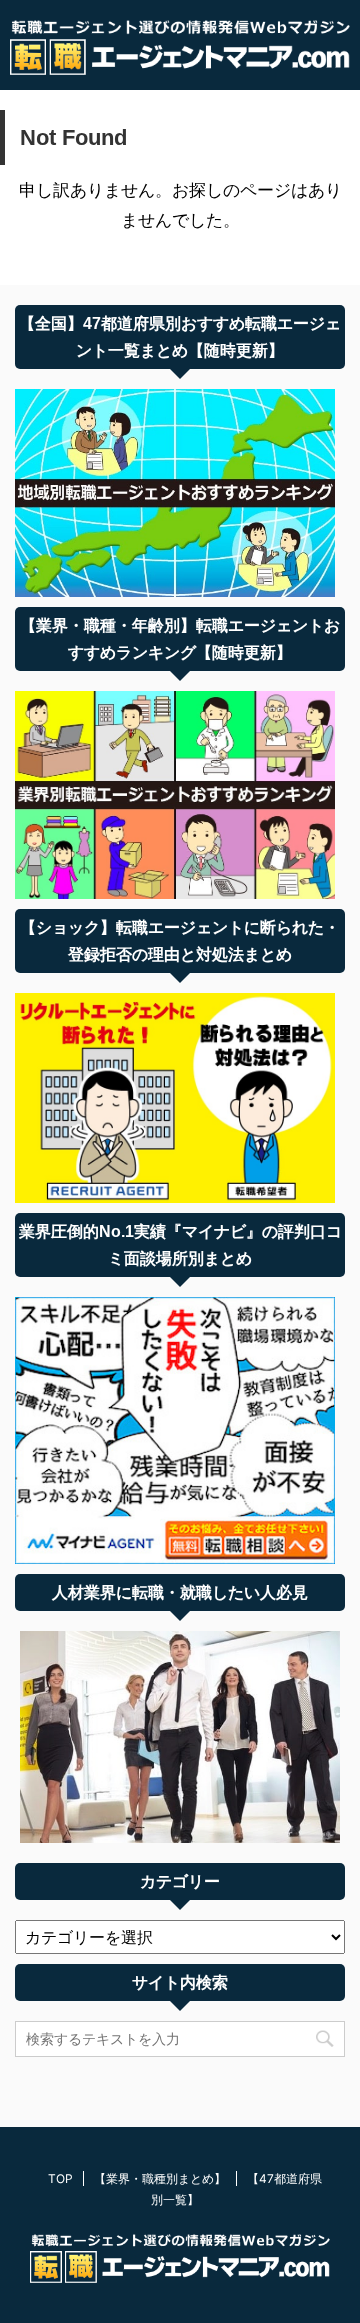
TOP (60, 2178)
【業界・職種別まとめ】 (160, 2178)
